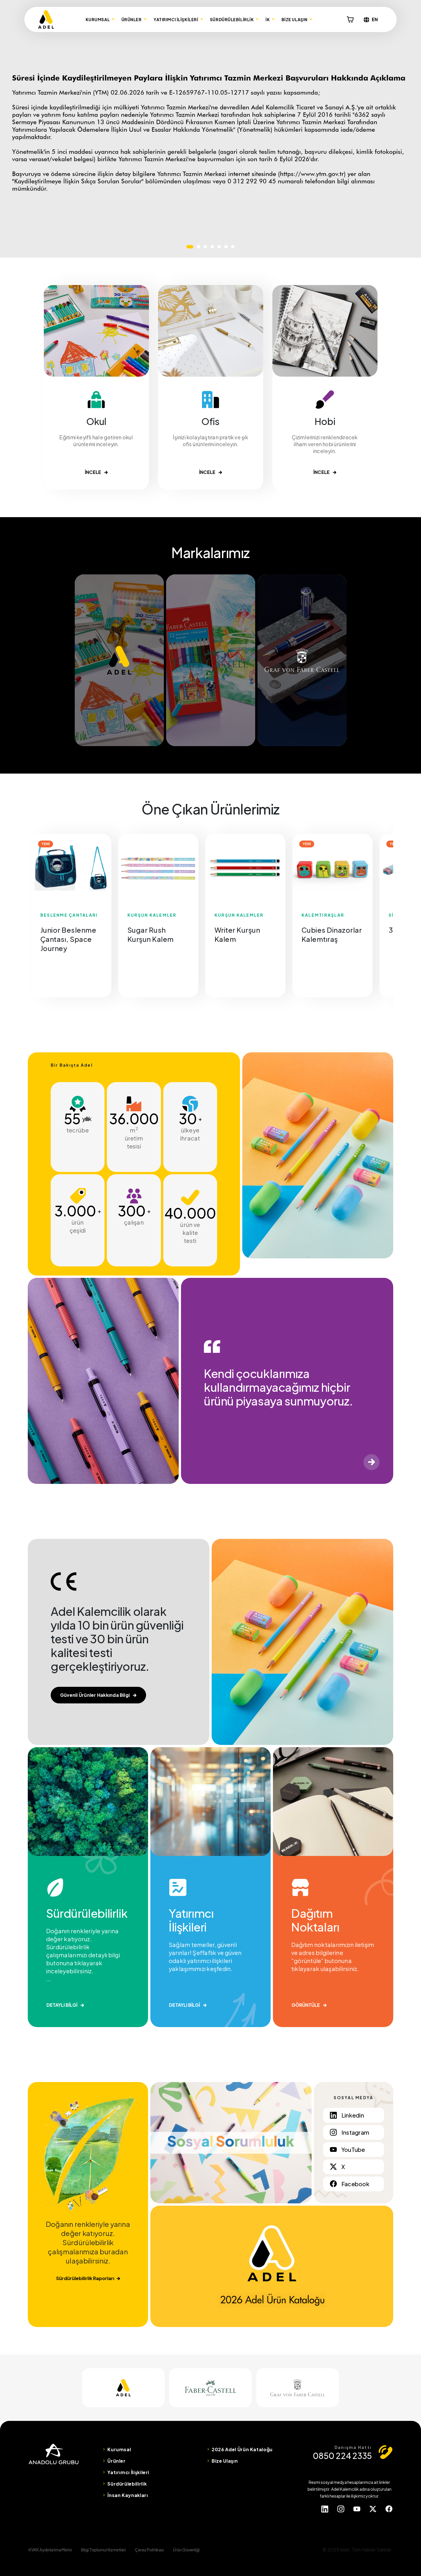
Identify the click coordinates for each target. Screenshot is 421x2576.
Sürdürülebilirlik (127, 2484)
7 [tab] (233, 247)
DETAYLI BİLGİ (62, 2005)
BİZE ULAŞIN (295, 19)
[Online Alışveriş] (350, 19)
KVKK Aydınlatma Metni (50, 2550)
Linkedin (353, 2115)
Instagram (355, 2132)
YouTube (353, 2149)
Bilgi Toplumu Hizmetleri (103, 2550)
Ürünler (116, 2461)
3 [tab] (205, 247)
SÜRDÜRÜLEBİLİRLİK (232, 19)
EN (375, 19)
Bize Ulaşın (225, 2461)
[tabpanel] (71, 868)
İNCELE (93, 472)
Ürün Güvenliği (186, 2550)
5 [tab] (219, 247)
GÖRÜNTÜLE (306, 2005)
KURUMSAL (98, 19)
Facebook (355, 2184)
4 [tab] (212, 247)
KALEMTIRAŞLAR (323, 915)
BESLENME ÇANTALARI (69, 915)
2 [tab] (198, 247)
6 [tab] (226, 247)
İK (268, 19)
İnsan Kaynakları (128, 2495)
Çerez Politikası (149, 2550)
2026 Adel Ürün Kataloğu (242, 2449)
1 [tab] (190, 247)
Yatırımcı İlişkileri (128, 2472)
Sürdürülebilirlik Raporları (85, 2278)
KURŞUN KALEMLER (152, 915)
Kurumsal (119, 2449)
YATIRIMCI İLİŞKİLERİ (176, 19)
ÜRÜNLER (132, 19)
